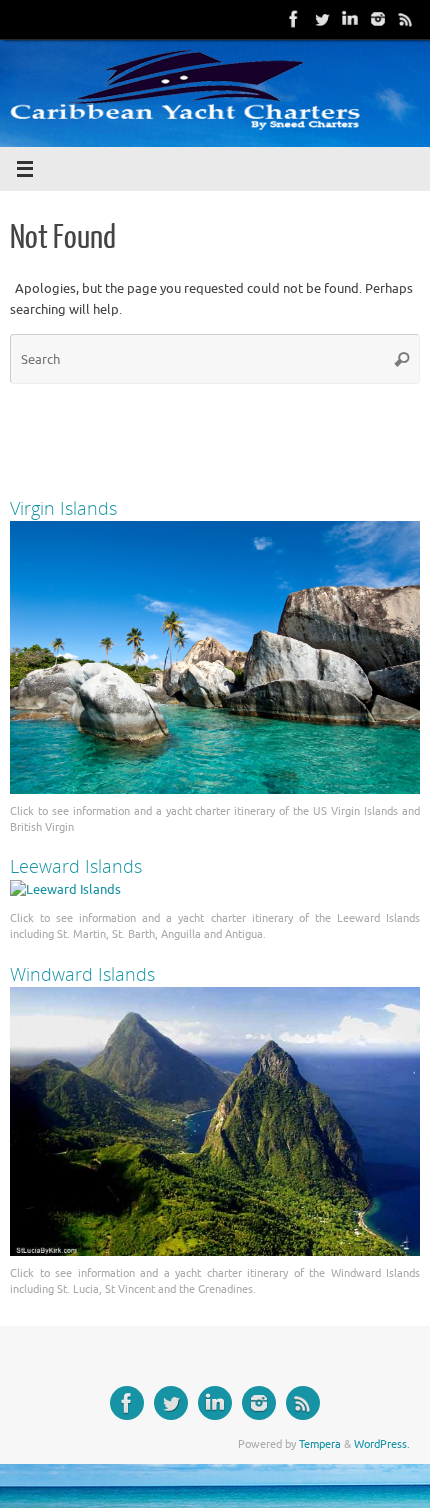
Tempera (320, 1444)
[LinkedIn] (350, 19)
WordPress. (382, 1444)
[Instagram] (378, 19)
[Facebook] (294, 19)
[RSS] (406, 19)
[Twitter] (322, 19)
